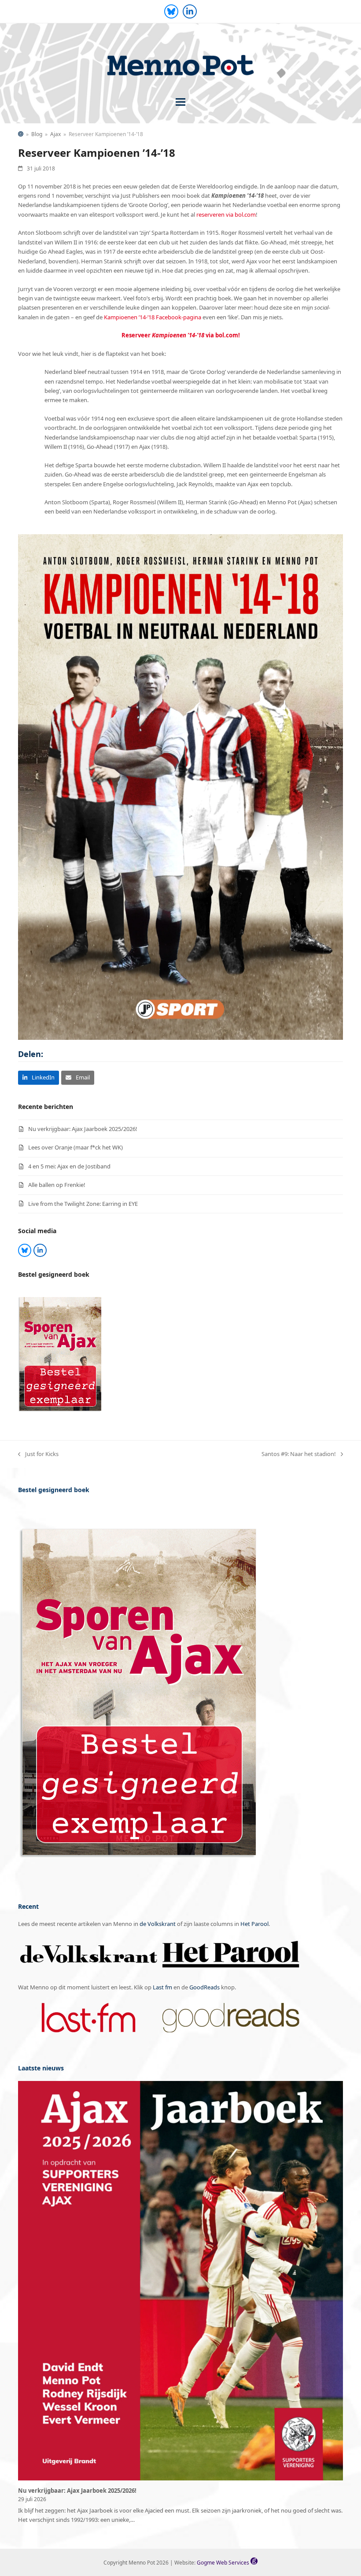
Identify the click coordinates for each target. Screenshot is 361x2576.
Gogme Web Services (224, 2563)
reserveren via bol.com (226, 214)
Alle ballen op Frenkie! (57, 1185)
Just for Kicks (38, 1454)
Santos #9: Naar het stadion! (299, 1454)
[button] (180, 102)
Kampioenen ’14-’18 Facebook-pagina (153, 317)
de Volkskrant (158, 1924)
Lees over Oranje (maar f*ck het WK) (76, 1147)
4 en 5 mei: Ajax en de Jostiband (69, 1166)
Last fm (162, 1987)
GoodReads (204, 1987)
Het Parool (254, 1924)
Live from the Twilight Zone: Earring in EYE (83, 1204)
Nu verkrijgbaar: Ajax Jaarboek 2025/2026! (83, 1129)
